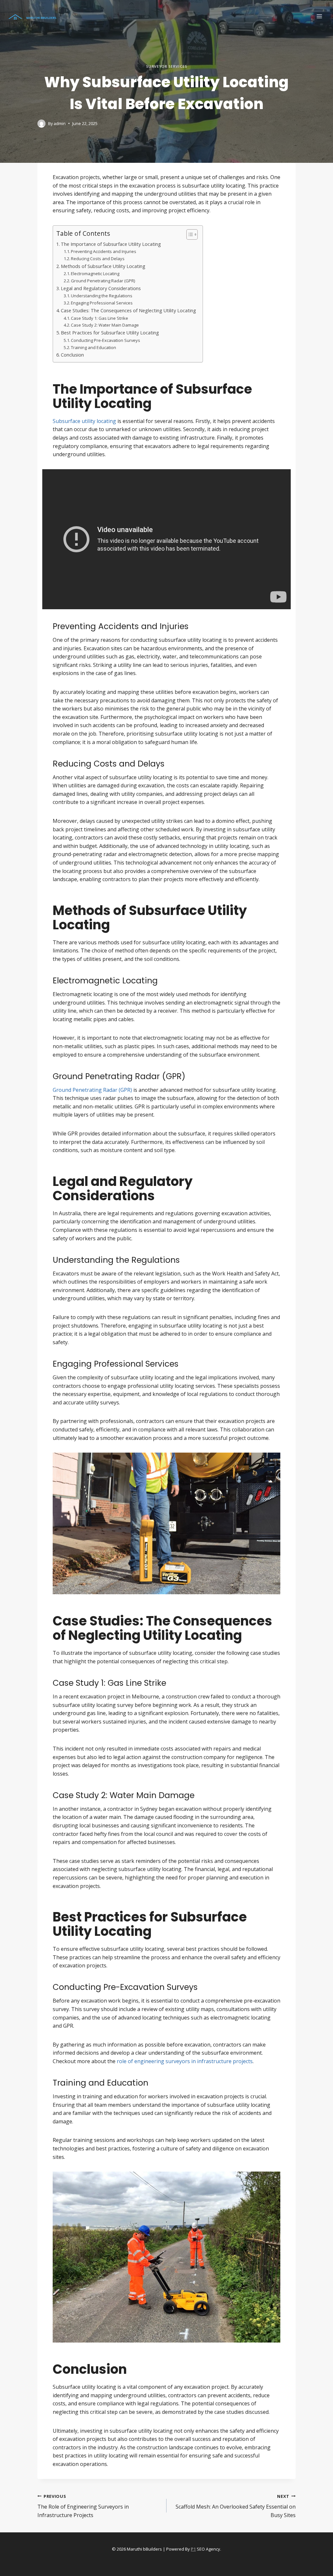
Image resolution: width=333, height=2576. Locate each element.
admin (60, 123)
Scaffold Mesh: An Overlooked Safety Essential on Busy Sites (236, 2506)
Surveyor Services (167, 66)
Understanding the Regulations (102, 296)
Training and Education (93, 347)
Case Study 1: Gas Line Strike (100, 318)
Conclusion (72, 355)
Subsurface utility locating (84, 421)
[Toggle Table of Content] (189, 234)
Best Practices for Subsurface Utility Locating (110, 333)
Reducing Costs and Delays (98, 259)
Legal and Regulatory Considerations (101, 288)
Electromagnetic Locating (95, 274)
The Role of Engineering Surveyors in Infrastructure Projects (83, 2506)
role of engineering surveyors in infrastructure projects (185, 2061)
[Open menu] (319, 16)
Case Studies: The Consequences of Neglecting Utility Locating (128, 310)
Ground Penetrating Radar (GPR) (103, 281)
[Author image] (41, 124)
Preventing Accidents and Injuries (104, 251)
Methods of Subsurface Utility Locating (103, 266)
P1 (193, 2549)
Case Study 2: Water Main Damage (105, 325)
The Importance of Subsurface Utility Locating (111, 244)
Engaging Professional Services (102, 303)
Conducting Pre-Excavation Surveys (106, 340)
